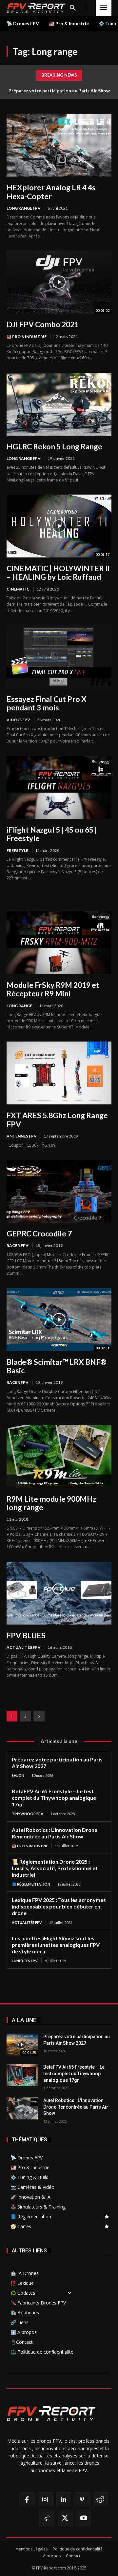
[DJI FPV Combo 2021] (59, 282)
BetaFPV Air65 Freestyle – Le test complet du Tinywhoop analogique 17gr (54, 1798)
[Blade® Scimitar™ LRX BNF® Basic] (59, 1320)
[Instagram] (45, 2500)
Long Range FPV (24, 208)
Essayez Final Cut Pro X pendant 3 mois (47, 703)
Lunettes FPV (25, 1961)
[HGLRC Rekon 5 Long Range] (59, 404)
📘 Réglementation (31, 1884)
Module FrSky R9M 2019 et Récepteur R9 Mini (53, 989)
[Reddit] (100, 2500)
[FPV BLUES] (59, 1593)
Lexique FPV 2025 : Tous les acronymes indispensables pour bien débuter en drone (59, 1906)
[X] (65, 2518)
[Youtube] (84, 2518)
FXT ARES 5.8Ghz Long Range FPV (57, 1119)
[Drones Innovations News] (36, 8)
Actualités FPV (24, 1647)
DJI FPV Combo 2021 (43, 324)
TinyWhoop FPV (28, 1814)
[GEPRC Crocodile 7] (59, 1191)
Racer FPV (18, 1245)
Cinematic (18, 589)
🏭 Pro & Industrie (27, 337)
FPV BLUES (26, 1635)
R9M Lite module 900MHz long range (51, 1503)
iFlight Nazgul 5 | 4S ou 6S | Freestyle (52, 834)
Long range (19, 1006)
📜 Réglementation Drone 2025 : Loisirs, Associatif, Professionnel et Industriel (55, 1868)
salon (18, 1775)
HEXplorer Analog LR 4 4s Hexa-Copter (51, 192)
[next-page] (39, 1716)
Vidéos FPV (18, 720)
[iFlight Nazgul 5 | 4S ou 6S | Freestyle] (59, 787)
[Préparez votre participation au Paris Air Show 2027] (22, 2045)
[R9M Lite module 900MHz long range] (59, 1457)
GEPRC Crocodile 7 (39, 1233)
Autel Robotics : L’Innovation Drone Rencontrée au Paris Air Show (76, 2107)
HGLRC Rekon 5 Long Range (54, 446)
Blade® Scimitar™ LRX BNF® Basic (57, 1366)
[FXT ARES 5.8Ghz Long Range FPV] (59, 1073)
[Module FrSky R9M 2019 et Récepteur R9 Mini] (59, 943)
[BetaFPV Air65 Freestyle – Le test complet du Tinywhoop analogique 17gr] (22, 2075)
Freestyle (17, 850)
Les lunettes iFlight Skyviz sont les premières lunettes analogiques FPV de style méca (56, 1945)
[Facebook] (27, 2500)
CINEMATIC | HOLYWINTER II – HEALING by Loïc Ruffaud (58, 573)
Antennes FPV (22, 1136)
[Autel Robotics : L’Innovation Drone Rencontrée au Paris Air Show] (22, 2108)
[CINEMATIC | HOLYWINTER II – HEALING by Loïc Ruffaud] (59, 526)
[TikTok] (47, 2518)
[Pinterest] (82, 2500)
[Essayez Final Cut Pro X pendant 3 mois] (59, 657)
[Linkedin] (64, 2500)
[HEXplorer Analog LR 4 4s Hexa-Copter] (59, 145)
